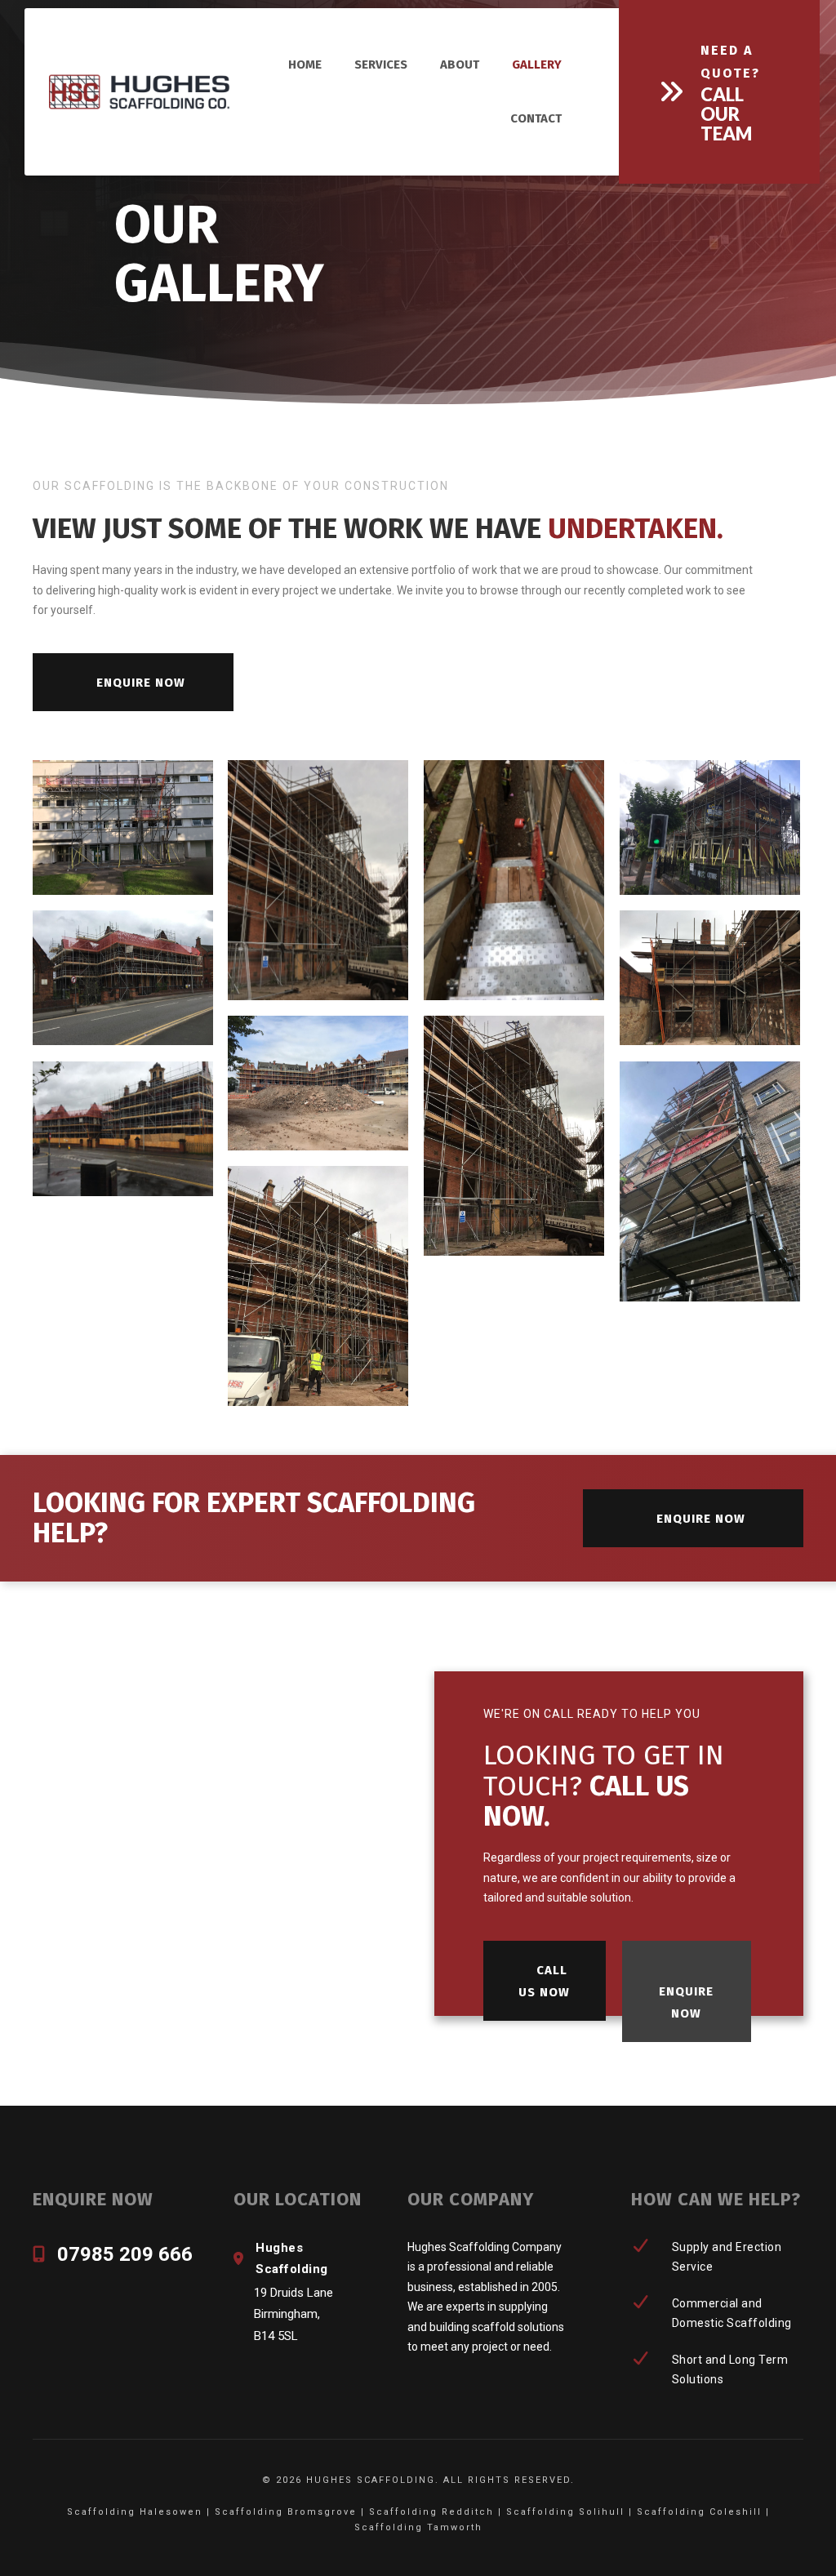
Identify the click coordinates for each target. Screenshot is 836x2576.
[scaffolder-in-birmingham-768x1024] (710, 1182)
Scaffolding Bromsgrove (286, 2512)
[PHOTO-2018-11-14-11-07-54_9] (318, 881)
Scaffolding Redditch (431, 2512)
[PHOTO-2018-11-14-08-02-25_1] (123, 978)
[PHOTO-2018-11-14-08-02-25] (710, 978)
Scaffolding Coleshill (699, 2512)
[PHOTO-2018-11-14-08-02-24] (318, 1083)
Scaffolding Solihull (565, 2512)
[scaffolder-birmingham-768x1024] (318, 1286)
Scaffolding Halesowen (135, 2512)
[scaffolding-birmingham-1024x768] (123, 1129)
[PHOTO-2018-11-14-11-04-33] (710, 828)
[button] (719, 92)
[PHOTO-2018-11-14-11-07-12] (514, 881)
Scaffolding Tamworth (418, 2527)
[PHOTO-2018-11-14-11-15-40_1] (123, 828)
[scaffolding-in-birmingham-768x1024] (514, 1136)
